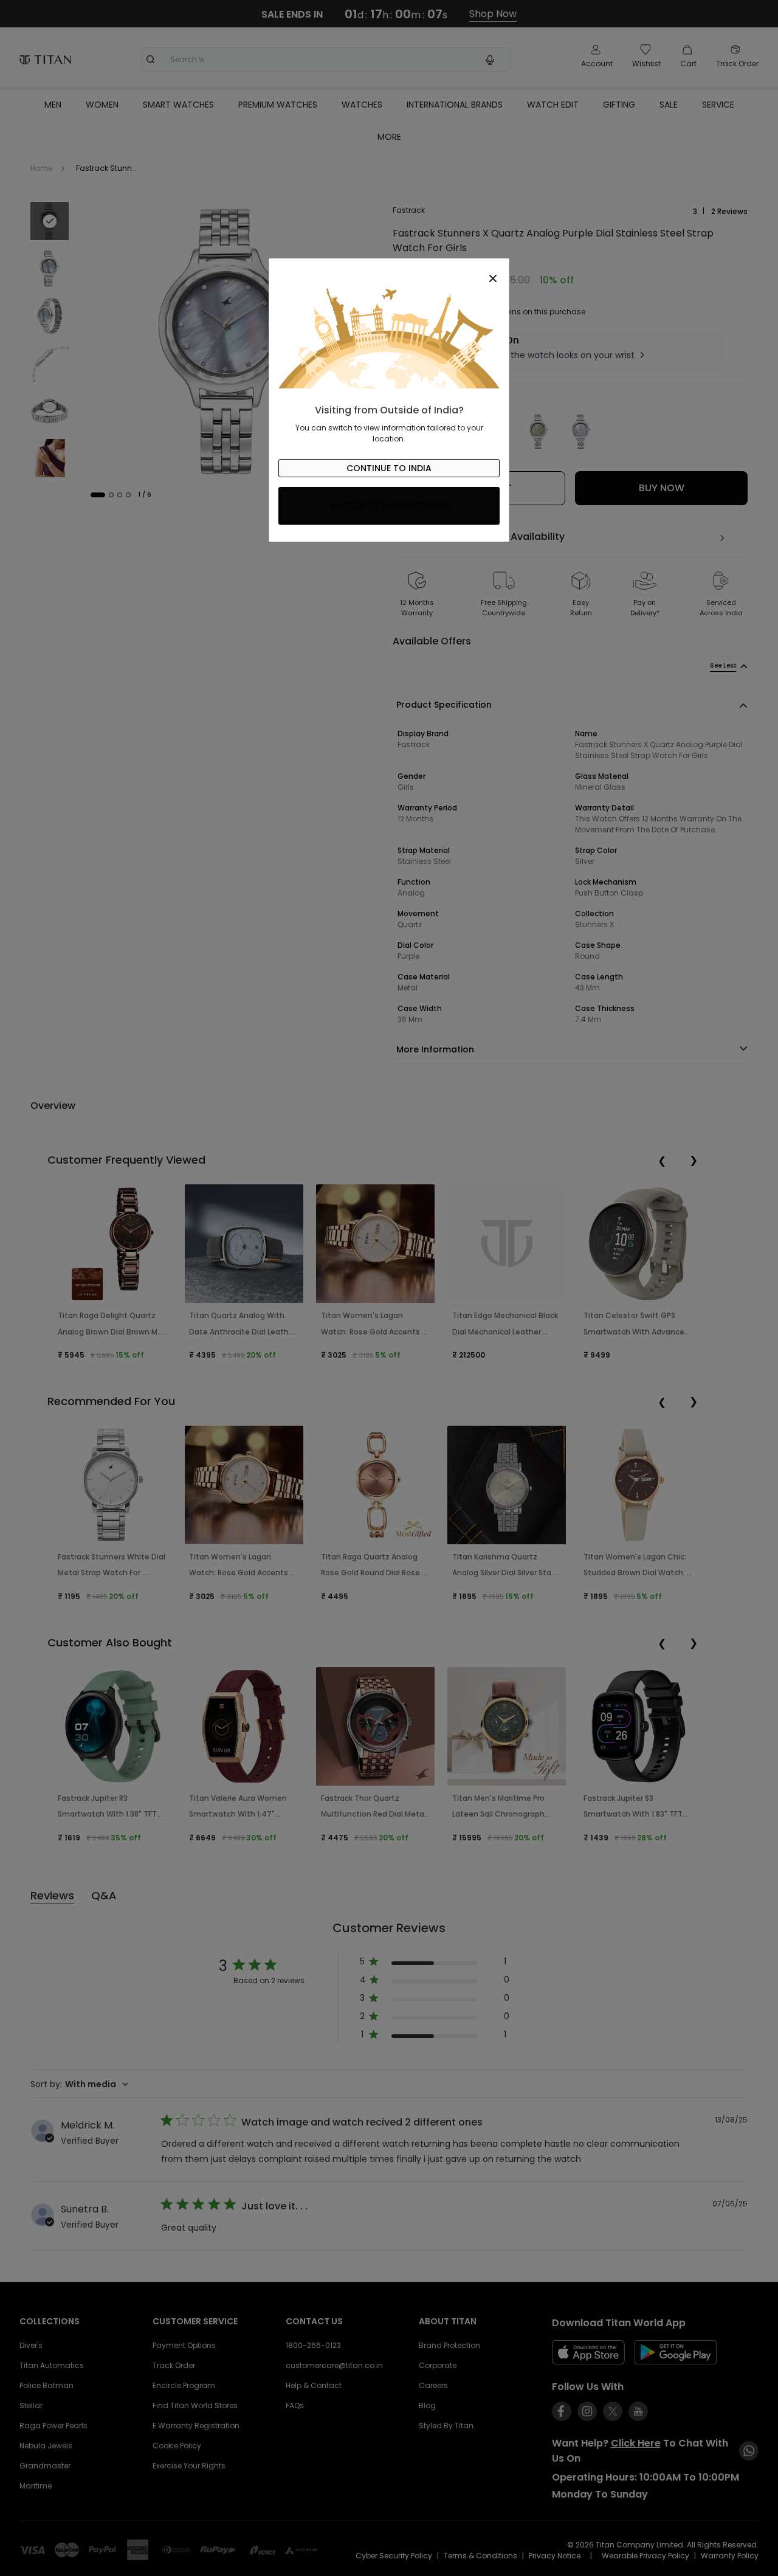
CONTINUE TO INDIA (389, 468)
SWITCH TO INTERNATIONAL (389, 506)
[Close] (389, 272)
